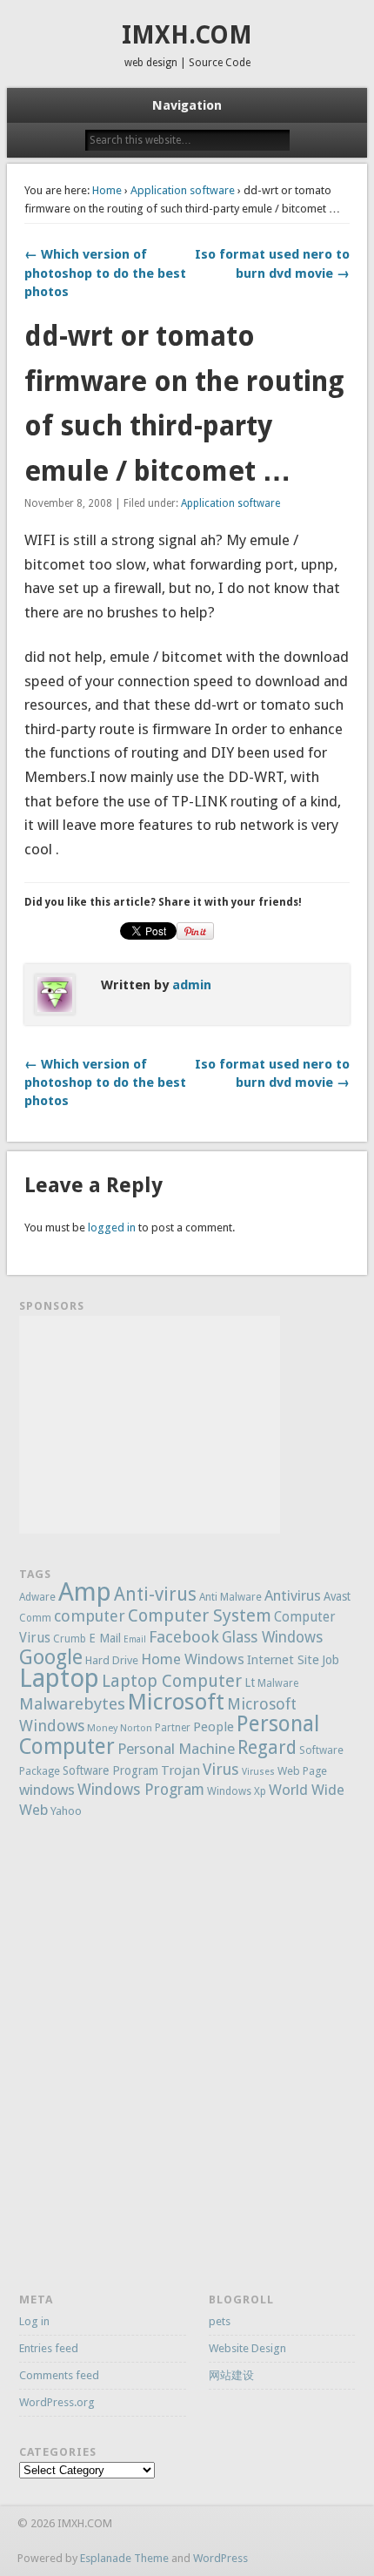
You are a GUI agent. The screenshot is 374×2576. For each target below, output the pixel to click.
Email (135, 1639)
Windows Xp (237, 1791)
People (214, 1727)
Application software (183, 190)
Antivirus (293, 1595)
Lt (250, 1682)
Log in (34, 2321)
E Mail (105, 1638)
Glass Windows (272, 1637)
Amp (85, 1592)
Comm (35, 1618)
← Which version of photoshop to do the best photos (105, 273)
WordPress (220, 2558)
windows (47, 1790)
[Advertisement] (150, 1425)
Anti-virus (155, 1594)
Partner (173, 1728)
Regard (267, 1747)
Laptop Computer (172, 1681)
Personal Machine (176, 1749)
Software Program (110, 1770)
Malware (278, 1683)
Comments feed (59, 2375)
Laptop (59, 1678)
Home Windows (193, 1659)
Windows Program (141, 1790)
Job (331, 1660)
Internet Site (283, 1659)
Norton (136, 1728)
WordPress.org (57, 2402)
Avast (337, 1596)
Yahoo (66, 1811)
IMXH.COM (187, 35)
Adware (37, 1597)
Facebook (184, 1637)
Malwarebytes (72, 1704)
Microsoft (176, 1702)
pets (220, 2321)
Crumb (70, 1639)
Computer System (200, 1615)
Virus (221, 1769)
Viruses (258, 1772)
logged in (112, 1227)
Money (102, 1728)
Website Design (247, 2348)
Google (51, 1657)
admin (192, 985)
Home (107, 190)
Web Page (302, 1771)
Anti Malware (230, 1597)
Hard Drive (112, 1660)
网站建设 (231, 2375)
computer (90, 1616)
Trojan (180, 1770)
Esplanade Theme (124, 2558)
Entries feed (49, 2348)
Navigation (187, 105)
